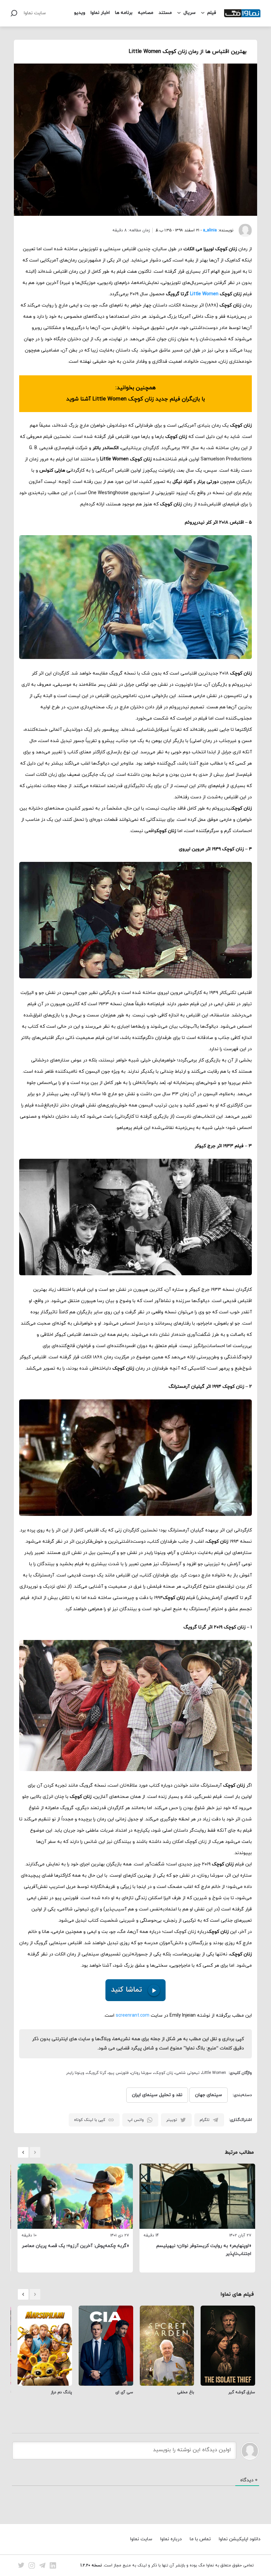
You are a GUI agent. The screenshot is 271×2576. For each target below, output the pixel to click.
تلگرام (205, 2120)
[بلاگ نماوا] (242, 13)
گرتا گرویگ (97, 2073)
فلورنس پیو (119, 2073)
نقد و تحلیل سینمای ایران (157, 2095)
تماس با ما (200, 2539)
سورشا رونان (141, 2073)
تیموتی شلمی (188, 2073)
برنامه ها (124, 13)
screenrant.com (133, 2015)
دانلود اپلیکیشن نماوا (240, 2539)
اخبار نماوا (100, 13)
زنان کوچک (164, 2073)
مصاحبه (146, 13)
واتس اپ (136, 2120)
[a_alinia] (243, 230)
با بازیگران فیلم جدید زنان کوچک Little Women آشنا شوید (135, 399)
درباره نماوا (171, 2539)
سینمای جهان (209, 2095)
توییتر (172, 2120)
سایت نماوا (35, 13)
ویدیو (80, 13)
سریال (190, 13)
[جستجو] (14, 13)
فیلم (212, 13)
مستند (165, 13)
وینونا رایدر (75, 2073)
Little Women (205, 294)
